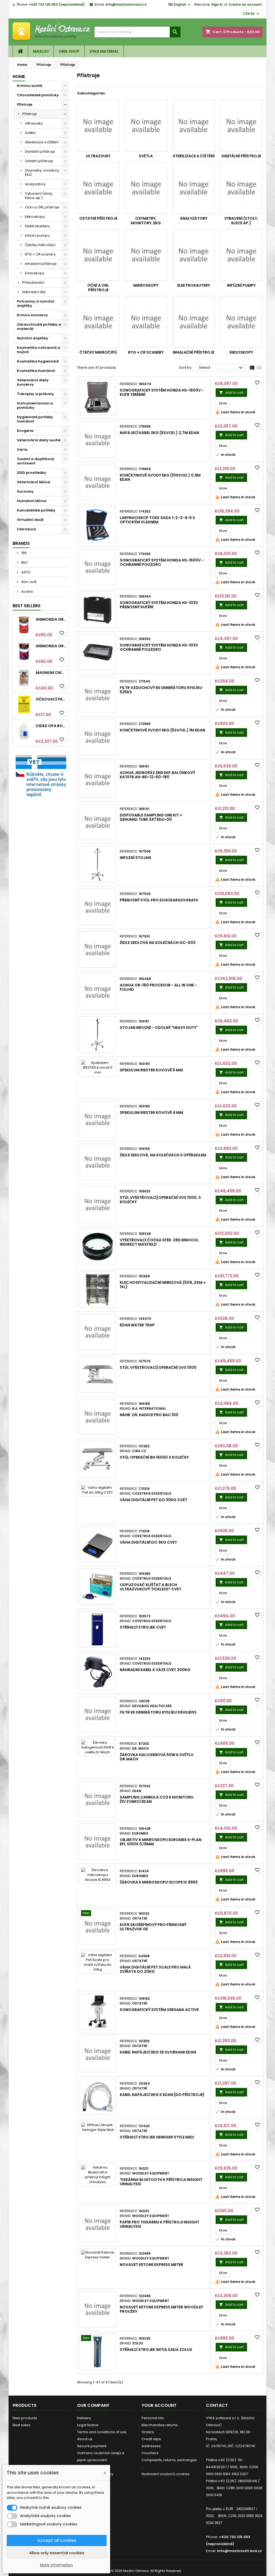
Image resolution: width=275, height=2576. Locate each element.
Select (221, 368)
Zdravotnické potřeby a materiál (39, 327)
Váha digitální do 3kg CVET (148, 1542)
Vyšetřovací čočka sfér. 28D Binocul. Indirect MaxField (160, 1242)
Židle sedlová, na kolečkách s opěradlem (163, 1155)
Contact (217, 2405)
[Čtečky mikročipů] (98, 322)
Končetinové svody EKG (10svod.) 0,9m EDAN (160, 477)
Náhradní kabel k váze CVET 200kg (155, 1670)
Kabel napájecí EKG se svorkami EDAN (158, 2052)
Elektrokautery (37, 226)
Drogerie (25, 431)
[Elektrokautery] (194, 255)
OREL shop (69, 51)
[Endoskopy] (241, 322)
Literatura (26, 529)
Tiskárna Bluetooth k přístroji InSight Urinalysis (161, 2182)
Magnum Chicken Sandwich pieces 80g (51, 673)
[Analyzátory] (194, 188)
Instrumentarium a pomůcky (35, 405)
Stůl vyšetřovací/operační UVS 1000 (158, 1367)
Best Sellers (27, 606)
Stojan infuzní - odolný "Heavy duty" (159, 1028)
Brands (21, 543)
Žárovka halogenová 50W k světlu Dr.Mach (157, 1757)
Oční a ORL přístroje (42, 207)
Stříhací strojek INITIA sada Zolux (156, 2350)
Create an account (245, 4)
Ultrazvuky (34, 123)
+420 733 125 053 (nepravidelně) (57, 4)
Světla (30, 133)
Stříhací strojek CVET (143, 1627)
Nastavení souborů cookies (166, 2474)
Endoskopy (35, 273)
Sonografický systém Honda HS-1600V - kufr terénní (162, 392)
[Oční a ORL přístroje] (98, 255)
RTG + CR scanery (40, 254)
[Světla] (146, 126)
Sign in (217, 4)
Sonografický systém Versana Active (159, 2010)
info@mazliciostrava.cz (126, 4)
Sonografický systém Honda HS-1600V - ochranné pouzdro (162, 562)
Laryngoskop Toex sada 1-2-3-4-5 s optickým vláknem (157, 520)
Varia (22, 450)
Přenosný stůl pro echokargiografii (159, 900)
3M (23, 553)
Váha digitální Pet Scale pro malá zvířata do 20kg (155, 1969)
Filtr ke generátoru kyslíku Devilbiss (158, 1712)
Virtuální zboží (30, 520)
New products (25, 2418)
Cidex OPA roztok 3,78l (51, 726)
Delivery (84, 2418)
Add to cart (231, 392)
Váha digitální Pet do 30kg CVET (153, 1500)
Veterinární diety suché (39, 440)
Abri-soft (28, 582)
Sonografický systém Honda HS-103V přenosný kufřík (159, 605)
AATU (25, 572)
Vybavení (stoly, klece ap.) (39, 196)
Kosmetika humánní (36, 371)
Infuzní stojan (135, 858)
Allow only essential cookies (57, 2553)
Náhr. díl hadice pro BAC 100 (149, 1415)
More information (56, 2565)
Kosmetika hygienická (38, 361)
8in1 (24, 562)
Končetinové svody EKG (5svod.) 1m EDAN (162, 730)
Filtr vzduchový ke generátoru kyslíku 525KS (161, 690)
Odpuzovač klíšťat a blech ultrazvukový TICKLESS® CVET (151, 1587)
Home (19, 77)
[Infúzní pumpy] (241, 255)
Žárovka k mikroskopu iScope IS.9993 (159, 1882)
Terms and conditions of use (102, 2432)
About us (85, 2439)
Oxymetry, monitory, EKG (42, 173)
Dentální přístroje (40, 152)
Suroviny (25, 491)
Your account (159, 2405)
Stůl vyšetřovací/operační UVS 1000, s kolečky (160, 1200)
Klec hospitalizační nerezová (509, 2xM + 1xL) (163, 1285)
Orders (148, 2432)
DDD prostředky (32, 473)
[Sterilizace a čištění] (194, 126)
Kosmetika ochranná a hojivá (39, 350)
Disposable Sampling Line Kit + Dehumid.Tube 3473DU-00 (151, 817)
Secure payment (92, 2446)
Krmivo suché (30, 86)
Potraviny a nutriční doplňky (36, 303)
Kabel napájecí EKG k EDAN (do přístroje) (162, 2095)
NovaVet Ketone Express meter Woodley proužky (161, 2309)
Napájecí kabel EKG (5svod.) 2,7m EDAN (159, 433)
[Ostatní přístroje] (98, 188)
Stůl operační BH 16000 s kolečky (154, 1457)
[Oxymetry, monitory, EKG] (146, 188)
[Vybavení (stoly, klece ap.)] (241, 188)
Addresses (151, 2446)
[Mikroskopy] (146, 255)
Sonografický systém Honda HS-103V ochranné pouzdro (159, 647)
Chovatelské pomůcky (38, 95)
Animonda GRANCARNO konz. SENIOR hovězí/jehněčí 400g (51, 646)
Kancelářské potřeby (36, 510)
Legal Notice (88, 2425)
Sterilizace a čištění (42, 142)
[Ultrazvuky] (98, 126)
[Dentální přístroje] (241, 126)
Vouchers (150, 2453)
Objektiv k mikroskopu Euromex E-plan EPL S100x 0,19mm (161, 1842)
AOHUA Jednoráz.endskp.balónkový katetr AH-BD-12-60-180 (158, 775)
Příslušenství (33, 283)
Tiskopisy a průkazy (35, 394)
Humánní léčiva (32, 501)
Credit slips (151, 2439)
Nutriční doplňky (32, 338)
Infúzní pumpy (37, 235)
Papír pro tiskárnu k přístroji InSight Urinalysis (160, 2224)
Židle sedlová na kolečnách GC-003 (158, 943)
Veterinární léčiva (34, 482)
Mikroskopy (35, 217)
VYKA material (104, 51)
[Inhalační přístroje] (194, 322)
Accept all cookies (57, 2540)
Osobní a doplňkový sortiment (36, 461)
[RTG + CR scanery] (146, 322)
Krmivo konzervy (32, 315)
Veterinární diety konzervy (33, 382)
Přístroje (25, 104)
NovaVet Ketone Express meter (151, 2265)
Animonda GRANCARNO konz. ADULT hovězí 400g (51, 619)
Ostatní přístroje (39, 161)
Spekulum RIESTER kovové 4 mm (151, 1113)
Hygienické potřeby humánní (35, 419)
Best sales (21, 2425)
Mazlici (41, 51)
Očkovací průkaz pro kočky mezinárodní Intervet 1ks (51, 699)
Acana (27, 591)
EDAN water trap (137, 1325)
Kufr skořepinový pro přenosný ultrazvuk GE (153, 1927)
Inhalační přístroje (41, 264)
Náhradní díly (34, 292)
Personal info (153, 2418)
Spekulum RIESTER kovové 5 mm (151, 1070)
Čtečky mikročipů (40, 245)
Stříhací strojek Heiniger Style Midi (157, 2137)
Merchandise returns (160, 2425)
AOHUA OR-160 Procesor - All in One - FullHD (158, 987)
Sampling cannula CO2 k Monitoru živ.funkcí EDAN (157, 1799)
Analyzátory (35, 184)
